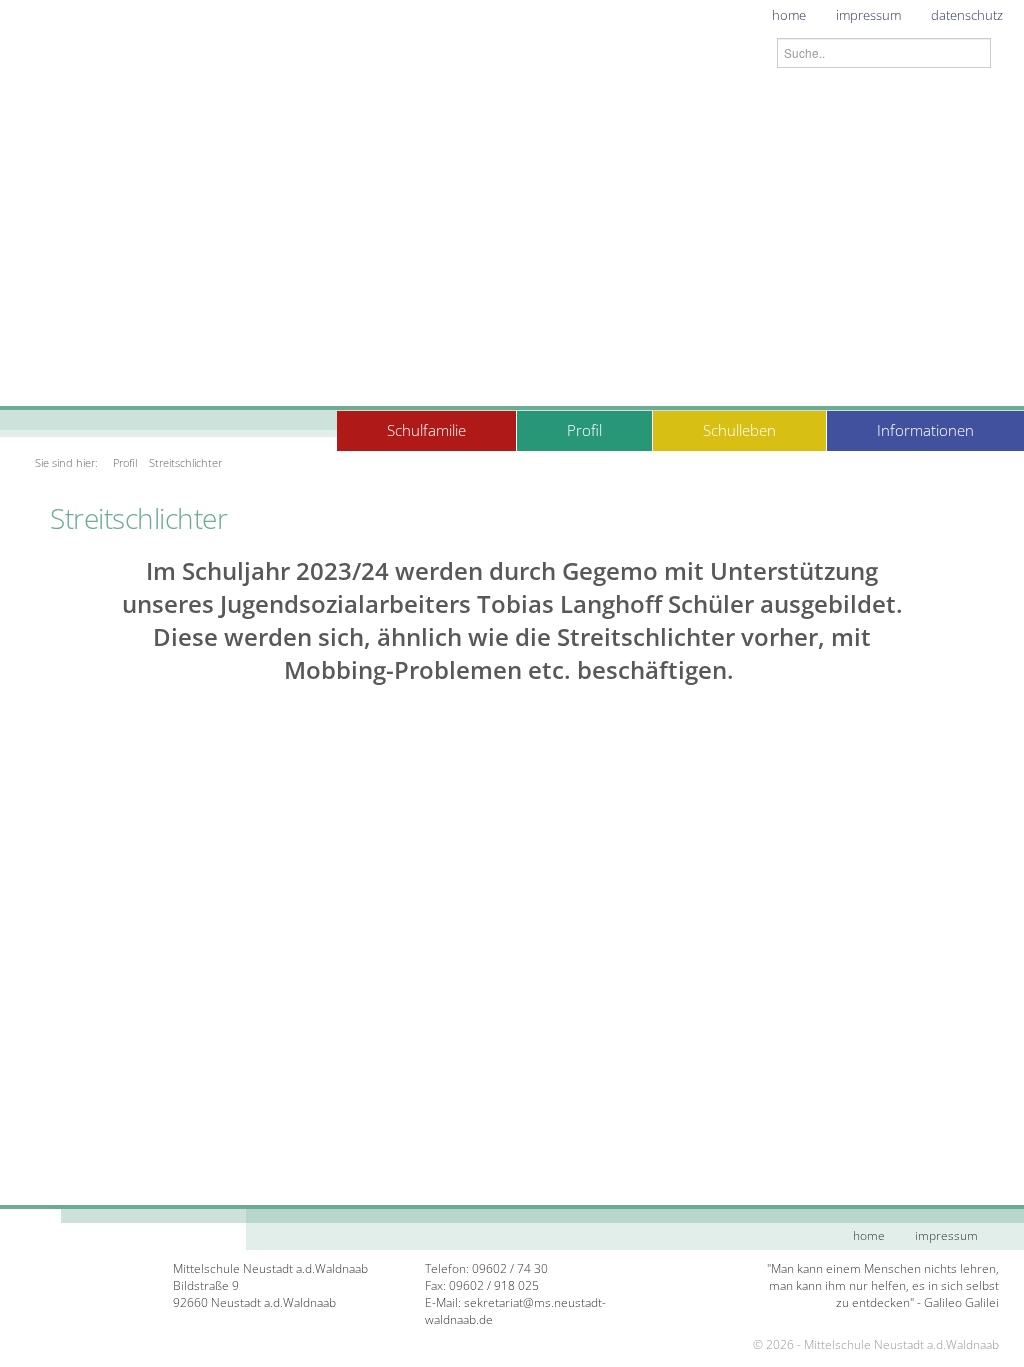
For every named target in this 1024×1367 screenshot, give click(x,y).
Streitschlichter (185, 463)
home (789, 15)
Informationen (925, 430)
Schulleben (739, 430)
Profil (584, 430)
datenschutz (967, 15)
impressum (868, 15)
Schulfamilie (426, 430)
